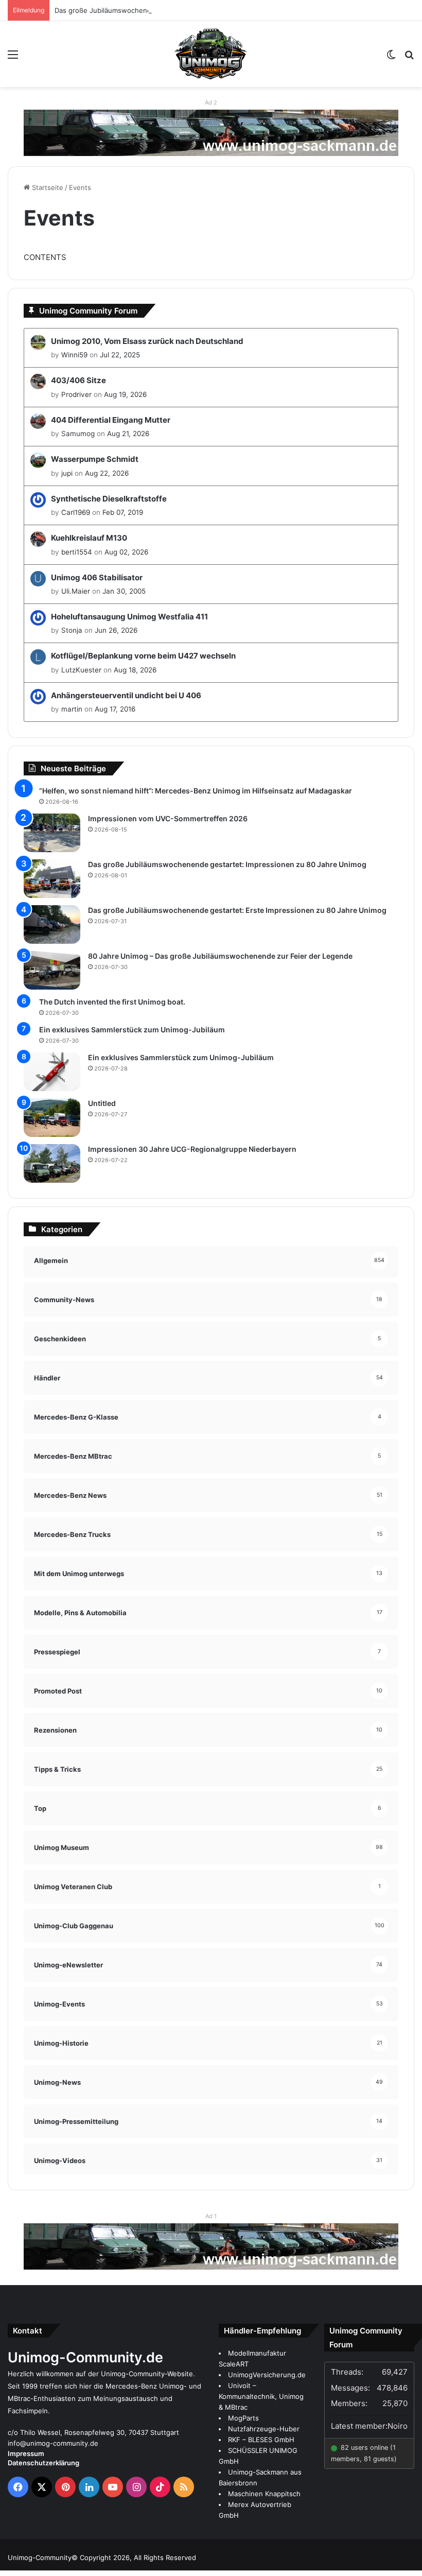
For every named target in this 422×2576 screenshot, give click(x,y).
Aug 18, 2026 (135, 670)
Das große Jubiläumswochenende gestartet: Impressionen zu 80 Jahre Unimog (182, 10)
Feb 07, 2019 (123, 512)
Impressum (26, 2453)
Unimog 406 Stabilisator (97, 577)
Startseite (47, 187)
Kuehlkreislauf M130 (89, 538)
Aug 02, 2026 (126, 552)
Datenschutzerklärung (43, 2463)
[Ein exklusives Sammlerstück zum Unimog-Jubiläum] (52, 1072)
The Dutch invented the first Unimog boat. (112, 1002)
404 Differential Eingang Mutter (111, 420)
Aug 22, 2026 (107, 473)
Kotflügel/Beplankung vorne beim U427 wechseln (143, 656)
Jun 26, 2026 (116, 630)
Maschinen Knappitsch (264, 2494)
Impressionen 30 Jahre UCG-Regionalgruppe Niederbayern (192, 1149)
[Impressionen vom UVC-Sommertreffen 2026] (52, 833)
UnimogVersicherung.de (267, 2375)
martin (72, 709)
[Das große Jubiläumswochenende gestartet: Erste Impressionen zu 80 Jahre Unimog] (52, 924)
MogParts (243, 2418)
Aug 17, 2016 (115, 709)
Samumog (78, 434)
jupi (67, 473)
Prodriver (76, 394)
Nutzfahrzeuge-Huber (264, 2429)
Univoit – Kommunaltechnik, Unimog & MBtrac (261, 2396)
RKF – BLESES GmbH (261, 2440)
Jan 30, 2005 (124, 591)
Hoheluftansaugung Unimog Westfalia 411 (129, 617)
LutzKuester (81, 670)
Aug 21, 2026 (128, 434)
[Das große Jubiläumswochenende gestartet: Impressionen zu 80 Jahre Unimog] (52, 879)
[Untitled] (52, 1118)
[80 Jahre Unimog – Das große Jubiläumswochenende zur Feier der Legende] (52, 970)
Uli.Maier (76, 591)
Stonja (72, 630)
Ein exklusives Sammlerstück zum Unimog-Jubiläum (132, 1030)
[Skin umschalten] (391, 58)
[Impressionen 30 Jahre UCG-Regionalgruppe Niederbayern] (52, 1163)
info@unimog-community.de (53, 2443)
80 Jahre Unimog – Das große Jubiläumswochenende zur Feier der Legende (220, 956)
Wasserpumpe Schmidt (95, 459)
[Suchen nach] (409, 58)
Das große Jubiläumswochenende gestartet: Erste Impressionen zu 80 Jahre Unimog (237, 910)
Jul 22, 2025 (120, 355)
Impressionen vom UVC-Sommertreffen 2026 (168, 818)
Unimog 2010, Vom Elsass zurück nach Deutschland (147, 341)
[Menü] (13, 58)
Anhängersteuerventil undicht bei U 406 (126, 695)
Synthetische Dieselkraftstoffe (109, 499)
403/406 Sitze (78, 380)
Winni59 (74, 355)
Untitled (102, 1103)
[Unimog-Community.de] (211, 54)
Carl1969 (76, 512)
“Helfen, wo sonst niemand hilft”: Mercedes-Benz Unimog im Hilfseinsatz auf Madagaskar (196, 791)
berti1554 (77, 552)
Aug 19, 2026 (125, 394)
